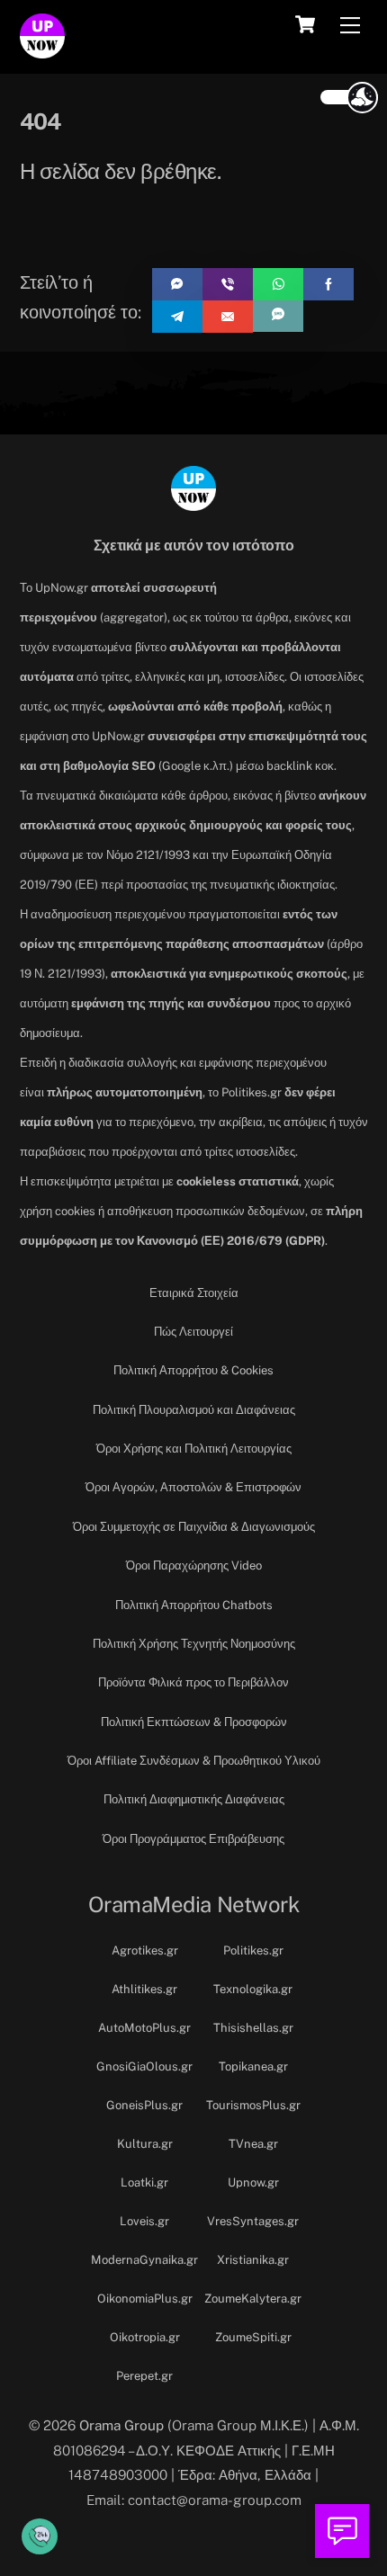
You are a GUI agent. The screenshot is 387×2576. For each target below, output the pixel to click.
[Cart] (305, 24)
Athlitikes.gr (144, 1989)
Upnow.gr (253, 2182)
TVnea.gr (253, 2144)
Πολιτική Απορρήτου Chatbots (194, 1605)
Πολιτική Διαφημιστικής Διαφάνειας (194, 1799)
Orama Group (121, 2425)
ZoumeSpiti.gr (253, 2337)
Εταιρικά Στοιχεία (194, 1293)
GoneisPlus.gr (144, 2105)
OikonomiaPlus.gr (145, 2299)
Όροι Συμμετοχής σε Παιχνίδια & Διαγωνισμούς (194, 1527)
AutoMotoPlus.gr (144, 2028)
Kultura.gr (145, 2144)
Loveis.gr (144, 2221)
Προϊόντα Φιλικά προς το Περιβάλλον (193, 1682)
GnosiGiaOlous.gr (144, 2066)
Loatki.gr (144, 2182)
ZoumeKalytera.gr (253, 2299)
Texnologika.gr (253, 1989)
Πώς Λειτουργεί (193, 1332)
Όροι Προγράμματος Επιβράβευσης (193, 1839)
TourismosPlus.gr (253, 2105)
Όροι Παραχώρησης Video (194, 1565)
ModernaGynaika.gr (144, 2260)
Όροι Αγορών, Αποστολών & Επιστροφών (193, 1487)
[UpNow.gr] (42, 50)
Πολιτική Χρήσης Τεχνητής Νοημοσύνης (194, 1644)
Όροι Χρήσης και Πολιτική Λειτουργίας (194, 1449)
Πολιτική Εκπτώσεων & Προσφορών (194, 1722)
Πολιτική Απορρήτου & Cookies (193, 1370)
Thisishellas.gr (253, 2028)
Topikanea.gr (253, 2066)
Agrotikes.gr (145, 1950)
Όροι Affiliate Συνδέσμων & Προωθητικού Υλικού (194, 1761)
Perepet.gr (144, 2376)
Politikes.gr (253, 1950)
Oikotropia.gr (145, 2337)
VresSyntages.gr (253, 2221)
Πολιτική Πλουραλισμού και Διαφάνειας (194, 1410)
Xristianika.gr (253, 2260)
